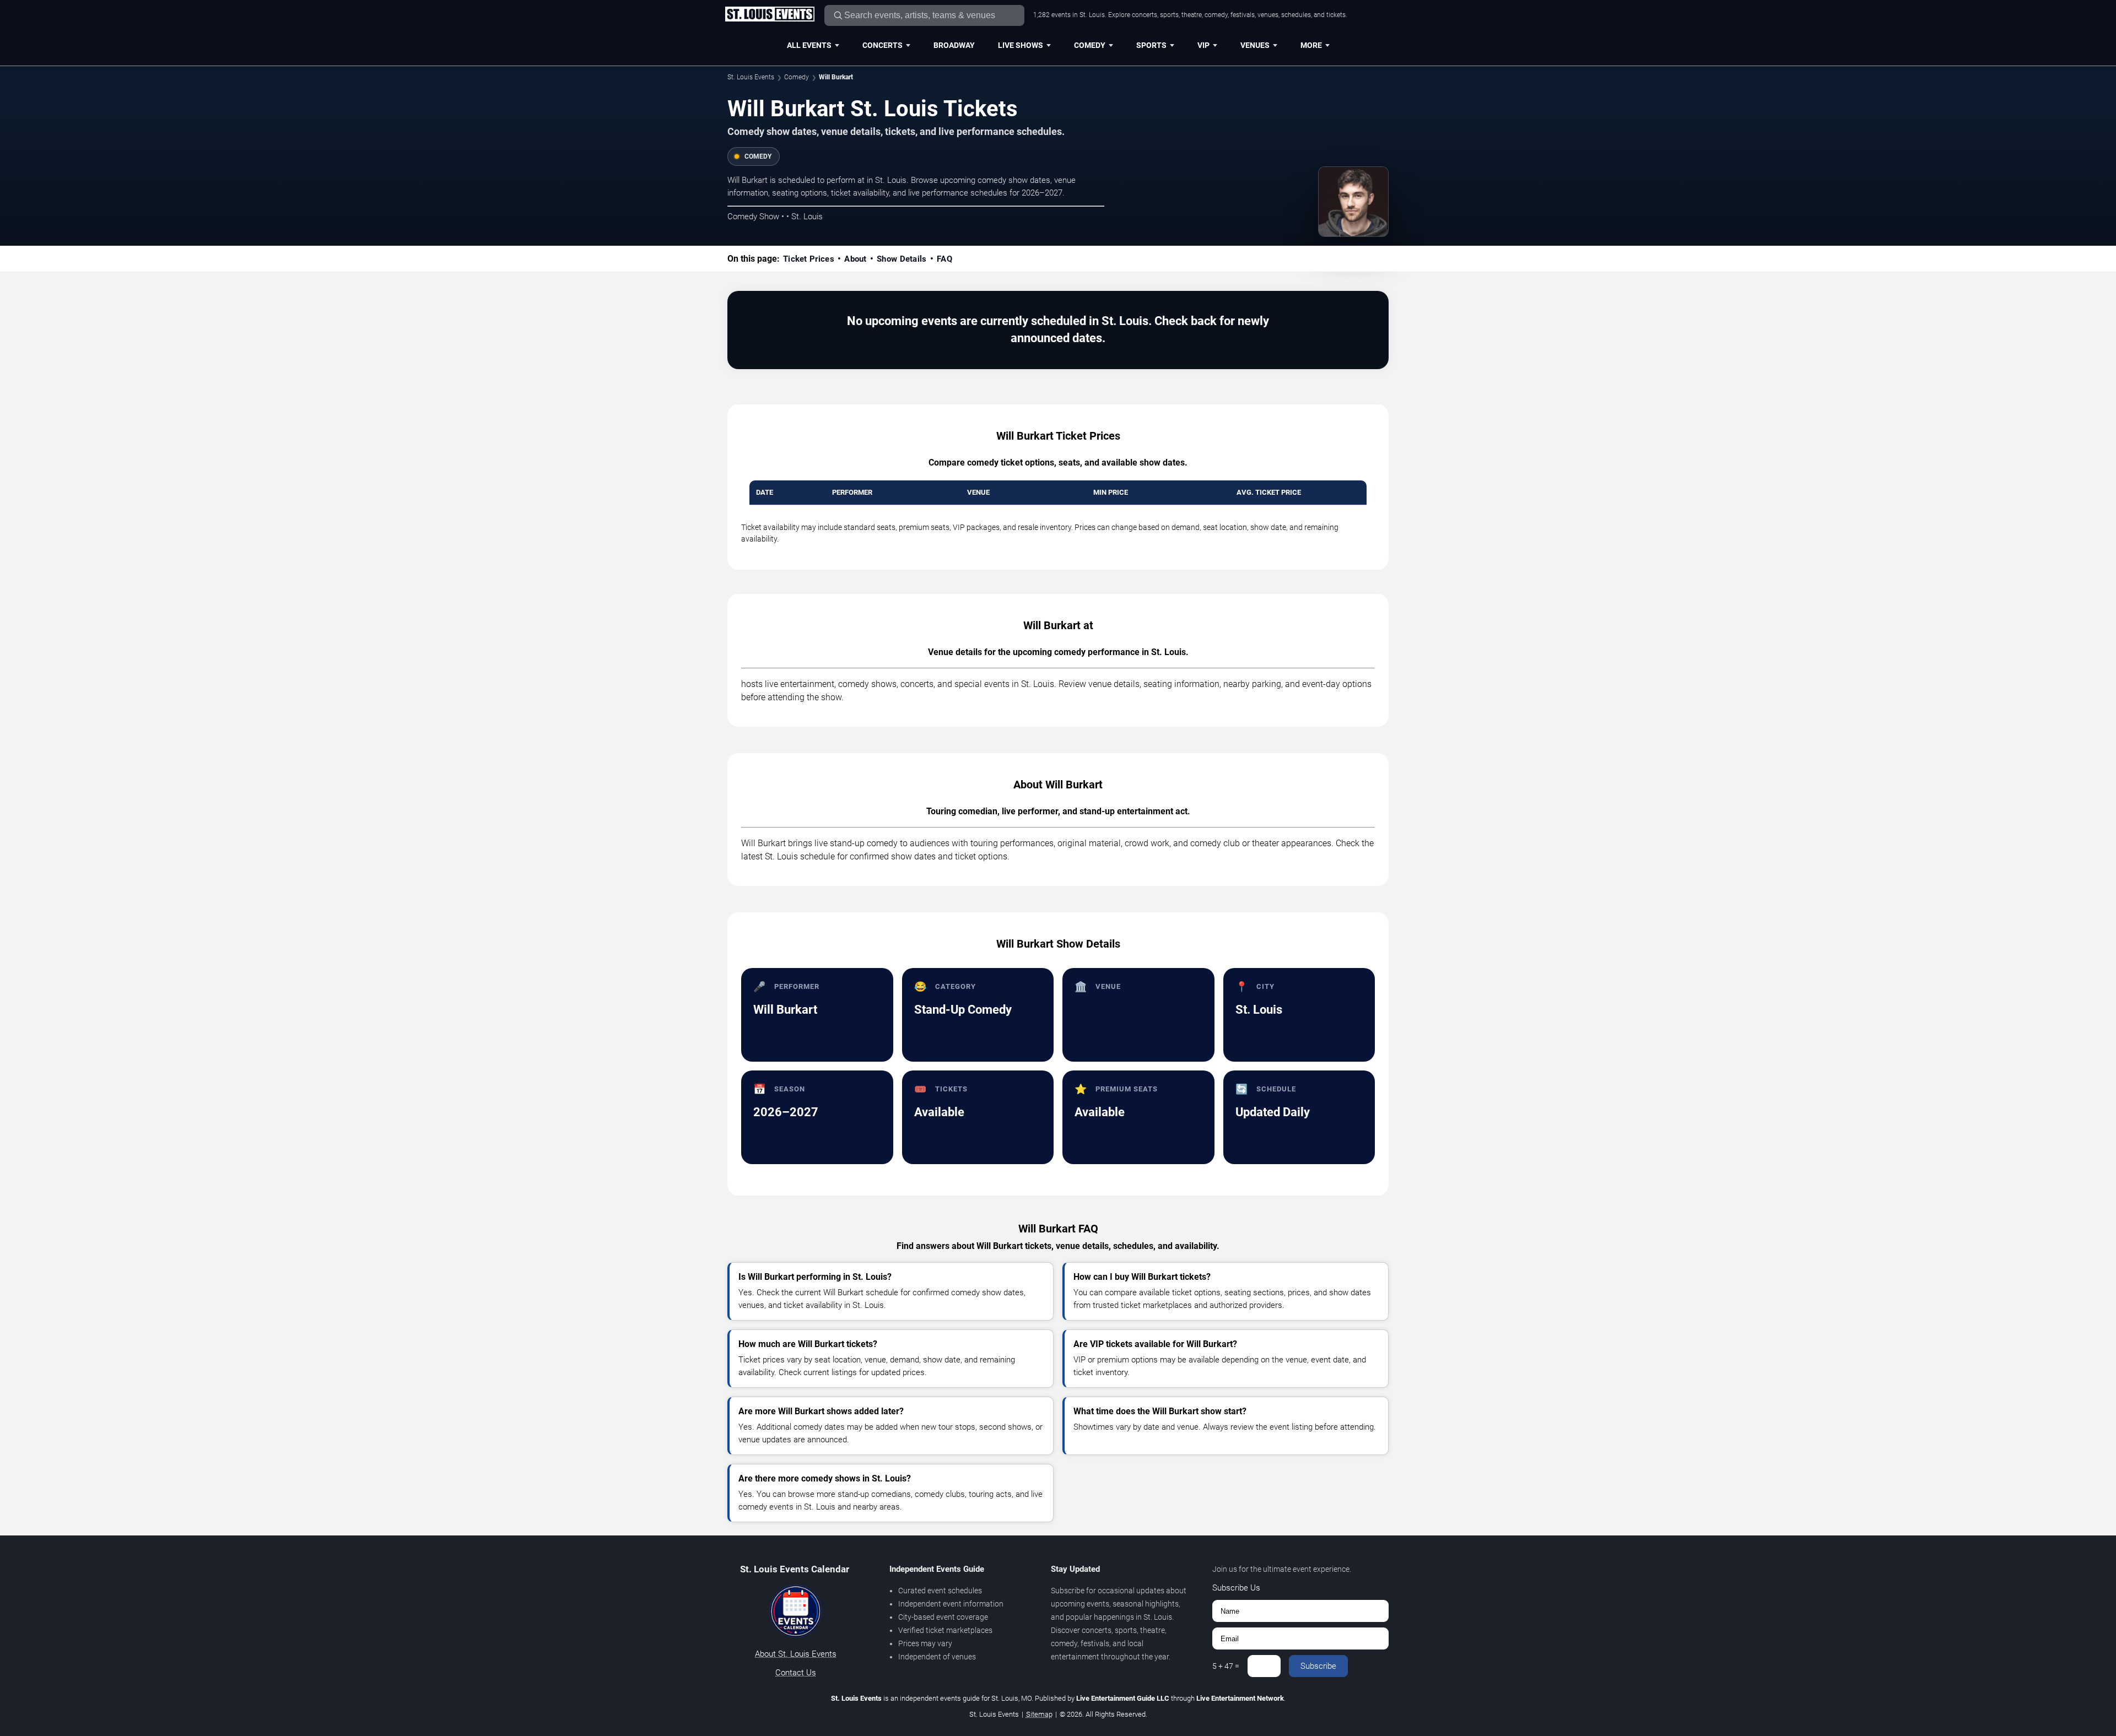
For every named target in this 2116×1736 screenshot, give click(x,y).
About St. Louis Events (796, 1654)
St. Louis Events (751, 77)
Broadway (954, 45)
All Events (809, 45)
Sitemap (1039, 1714)
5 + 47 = (1226, 1666)
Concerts (882, 45)
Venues (1255, 45)
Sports (1151, 45)
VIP (1203, 45)
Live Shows (1021, 45)
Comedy (1090, 45)
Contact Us (796, 1673)
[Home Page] (770, 15)
